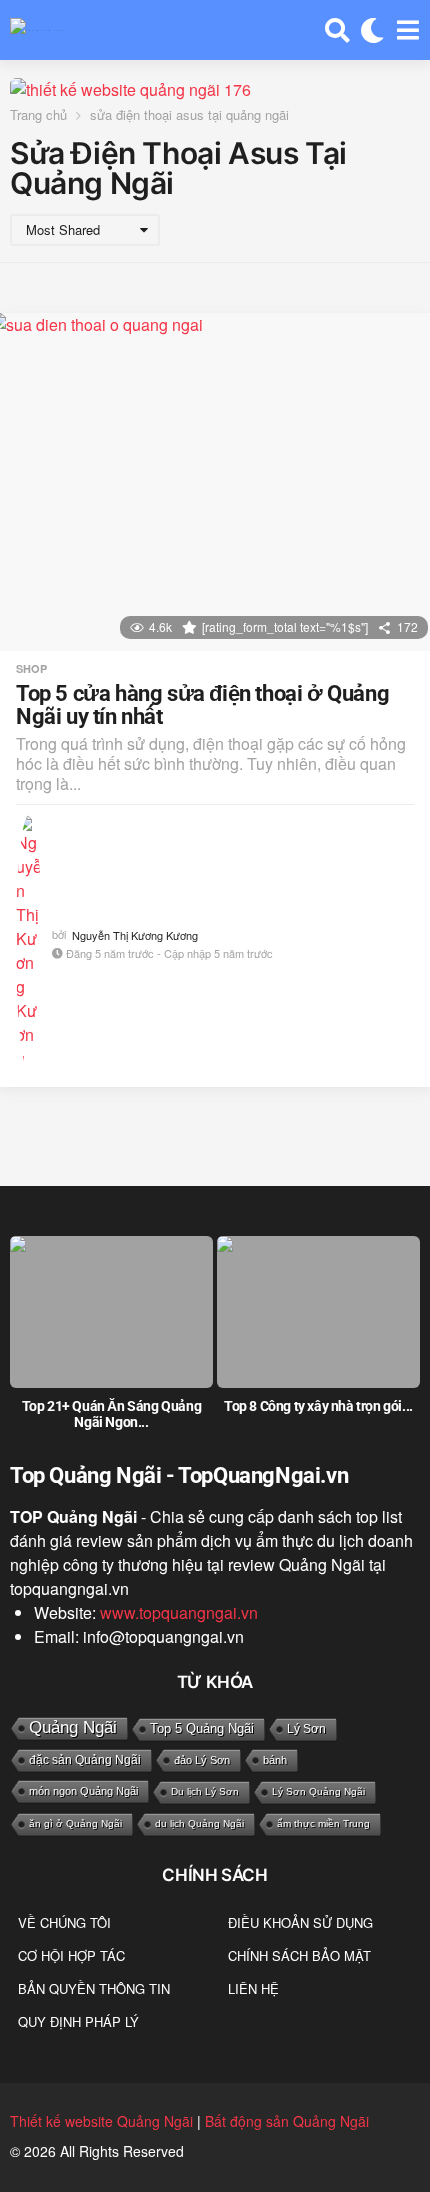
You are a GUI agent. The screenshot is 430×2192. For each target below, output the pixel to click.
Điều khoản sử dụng (300, 1922)
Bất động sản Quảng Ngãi (287, 2121)
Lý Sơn (306, 1729)
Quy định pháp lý (78, 2021)
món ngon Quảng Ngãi (83, 1791)
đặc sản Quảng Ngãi (85, 1760)
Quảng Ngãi (73, 1727)
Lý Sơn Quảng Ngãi (318, 1791)
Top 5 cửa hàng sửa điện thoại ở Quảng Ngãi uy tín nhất (202, 705)
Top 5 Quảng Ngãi (202, 1728)
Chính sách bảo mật (299, 1955)
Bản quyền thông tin (94, 1988)
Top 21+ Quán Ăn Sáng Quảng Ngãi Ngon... (112, 1414)
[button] (337, 30)
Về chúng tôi (64, 1922)
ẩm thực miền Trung (323, 1823)
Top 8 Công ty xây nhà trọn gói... (318, 1406)
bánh (275, 1760)
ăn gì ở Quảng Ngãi (75, 1823)
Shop (31, 669)
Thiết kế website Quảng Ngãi (101, 2121)
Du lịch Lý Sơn (205, 1791)
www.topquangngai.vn (179, 1612)
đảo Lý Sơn (202, 1760)
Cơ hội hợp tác (71, 1955)
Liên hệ (253, 1988)
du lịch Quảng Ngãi (199, 1823)
